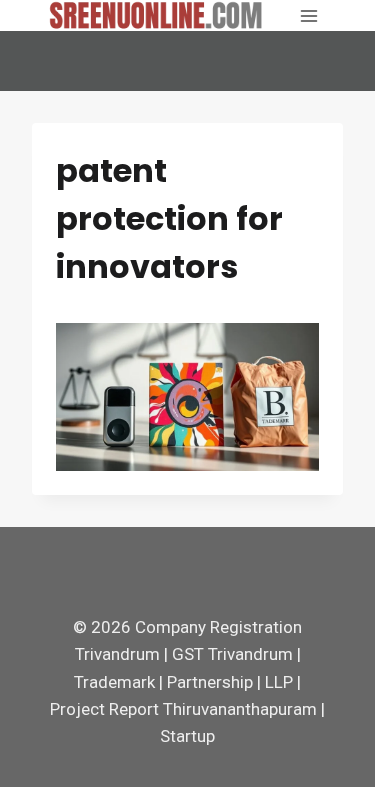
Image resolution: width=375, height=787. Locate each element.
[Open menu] (308, 15)
